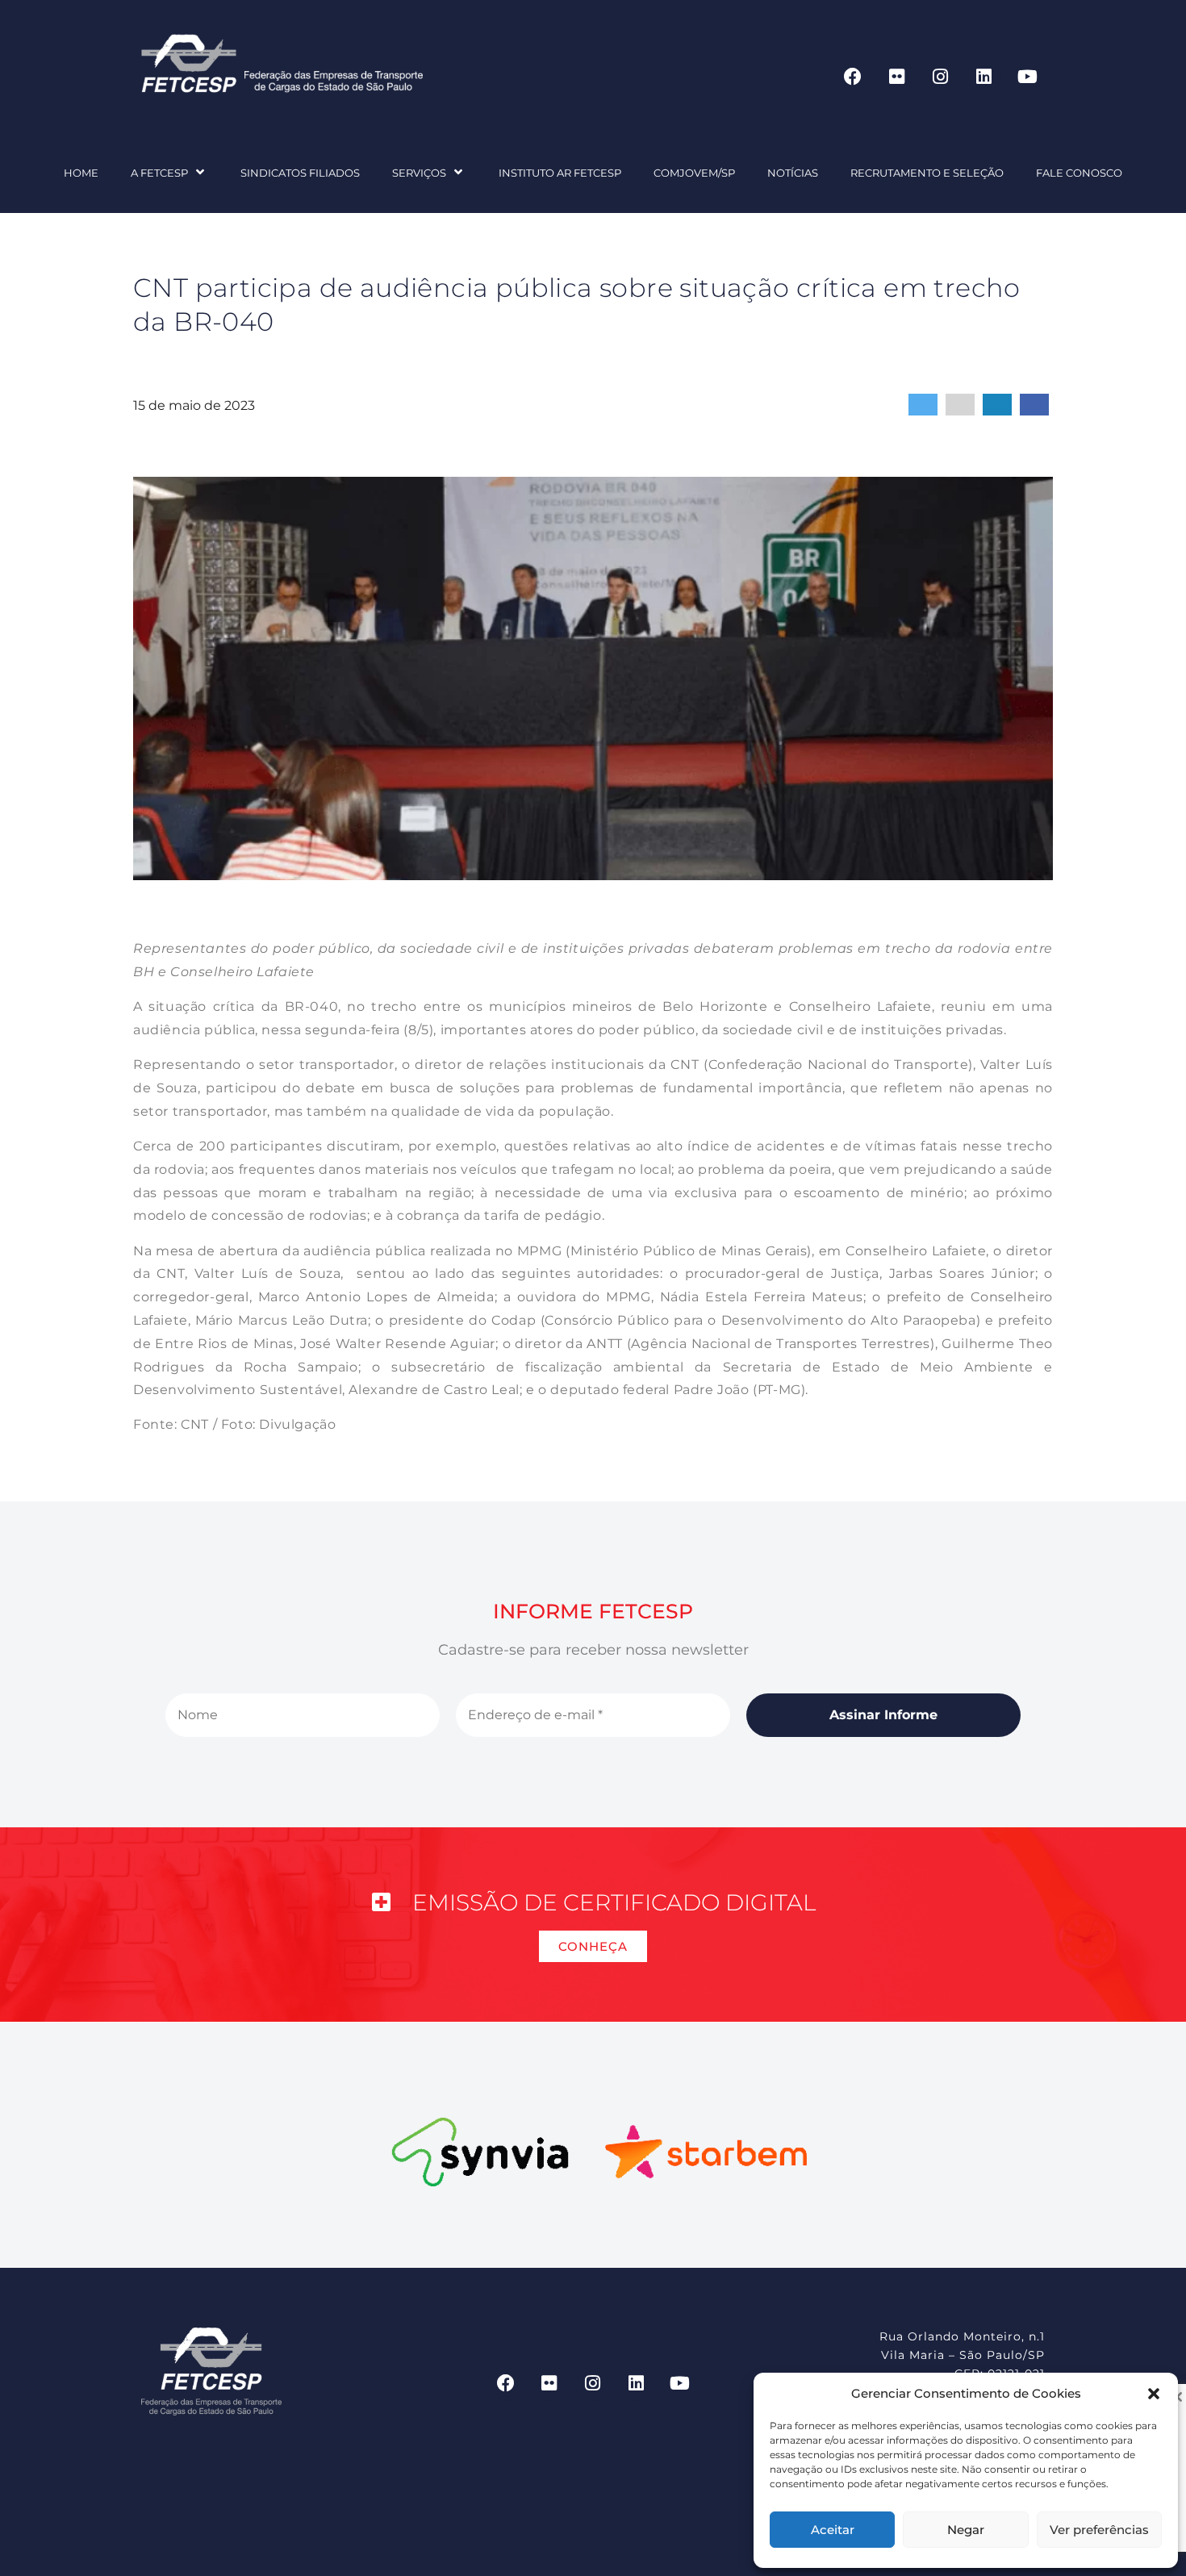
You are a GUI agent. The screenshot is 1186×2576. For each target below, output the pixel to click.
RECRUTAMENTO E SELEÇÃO (927, 173)
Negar (966, 2530)
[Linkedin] (983, 77)
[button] (1154, 2394)
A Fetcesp (159, 173)
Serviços (419, 173)
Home (81, 173)
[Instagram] (940, 77)
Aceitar (833, 2530)
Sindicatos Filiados (300, 173)
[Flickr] (896, 77)
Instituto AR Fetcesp (560, 173)
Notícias (793, 173)
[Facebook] (853, 77)
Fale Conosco (1079, 173)
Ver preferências (1099, 2530)
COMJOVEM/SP (694, 173)
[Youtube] (1027, 77)
